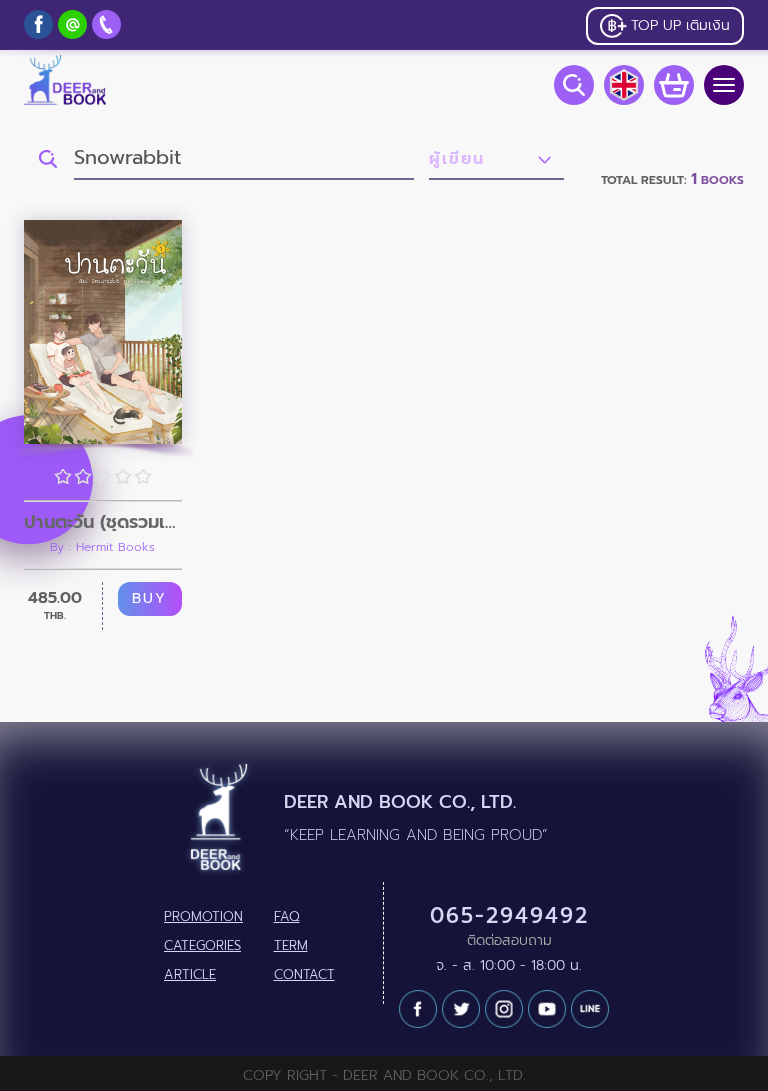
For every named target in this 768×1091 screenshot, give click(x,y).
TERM (291, 946)
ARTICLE (190, 975)
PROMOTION (203, 917)
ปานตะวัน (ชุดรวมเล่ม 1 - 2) (103, 522)
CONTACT (304, 975)
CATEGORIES (202, 946)
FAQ (287, 917)
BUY (149, 598)
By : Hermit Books (102, 547)
